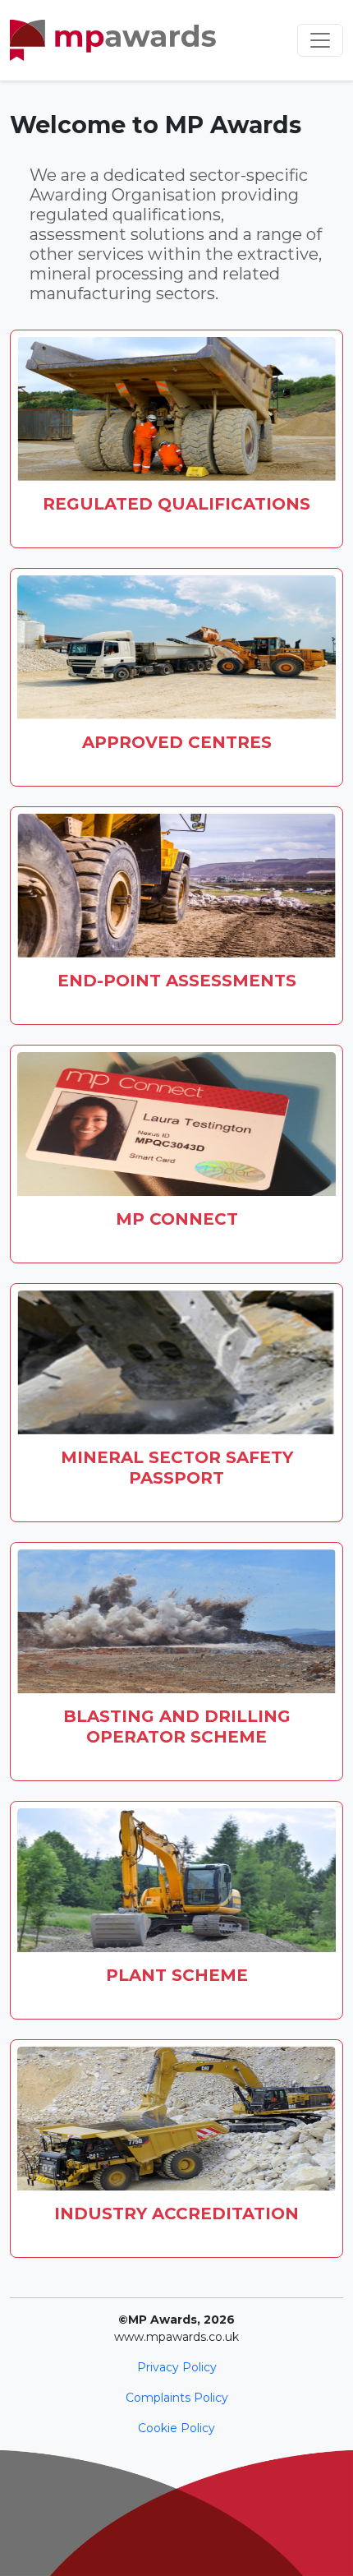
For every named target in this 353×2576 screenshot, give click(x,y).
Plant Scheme (177, 1975)
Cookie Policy (176, 2428)
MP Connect (177, 1219)
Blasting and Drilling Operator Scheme (177, 1727)
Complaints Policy (177, 2398)
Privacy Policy (177, 2367)
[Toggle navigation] (320, 40)
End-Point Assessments (177, 981)
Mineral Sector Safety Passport (177, 1468)
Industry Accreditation (176, 2214)
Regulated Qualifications (176, 504)
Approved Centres (177, 742)
